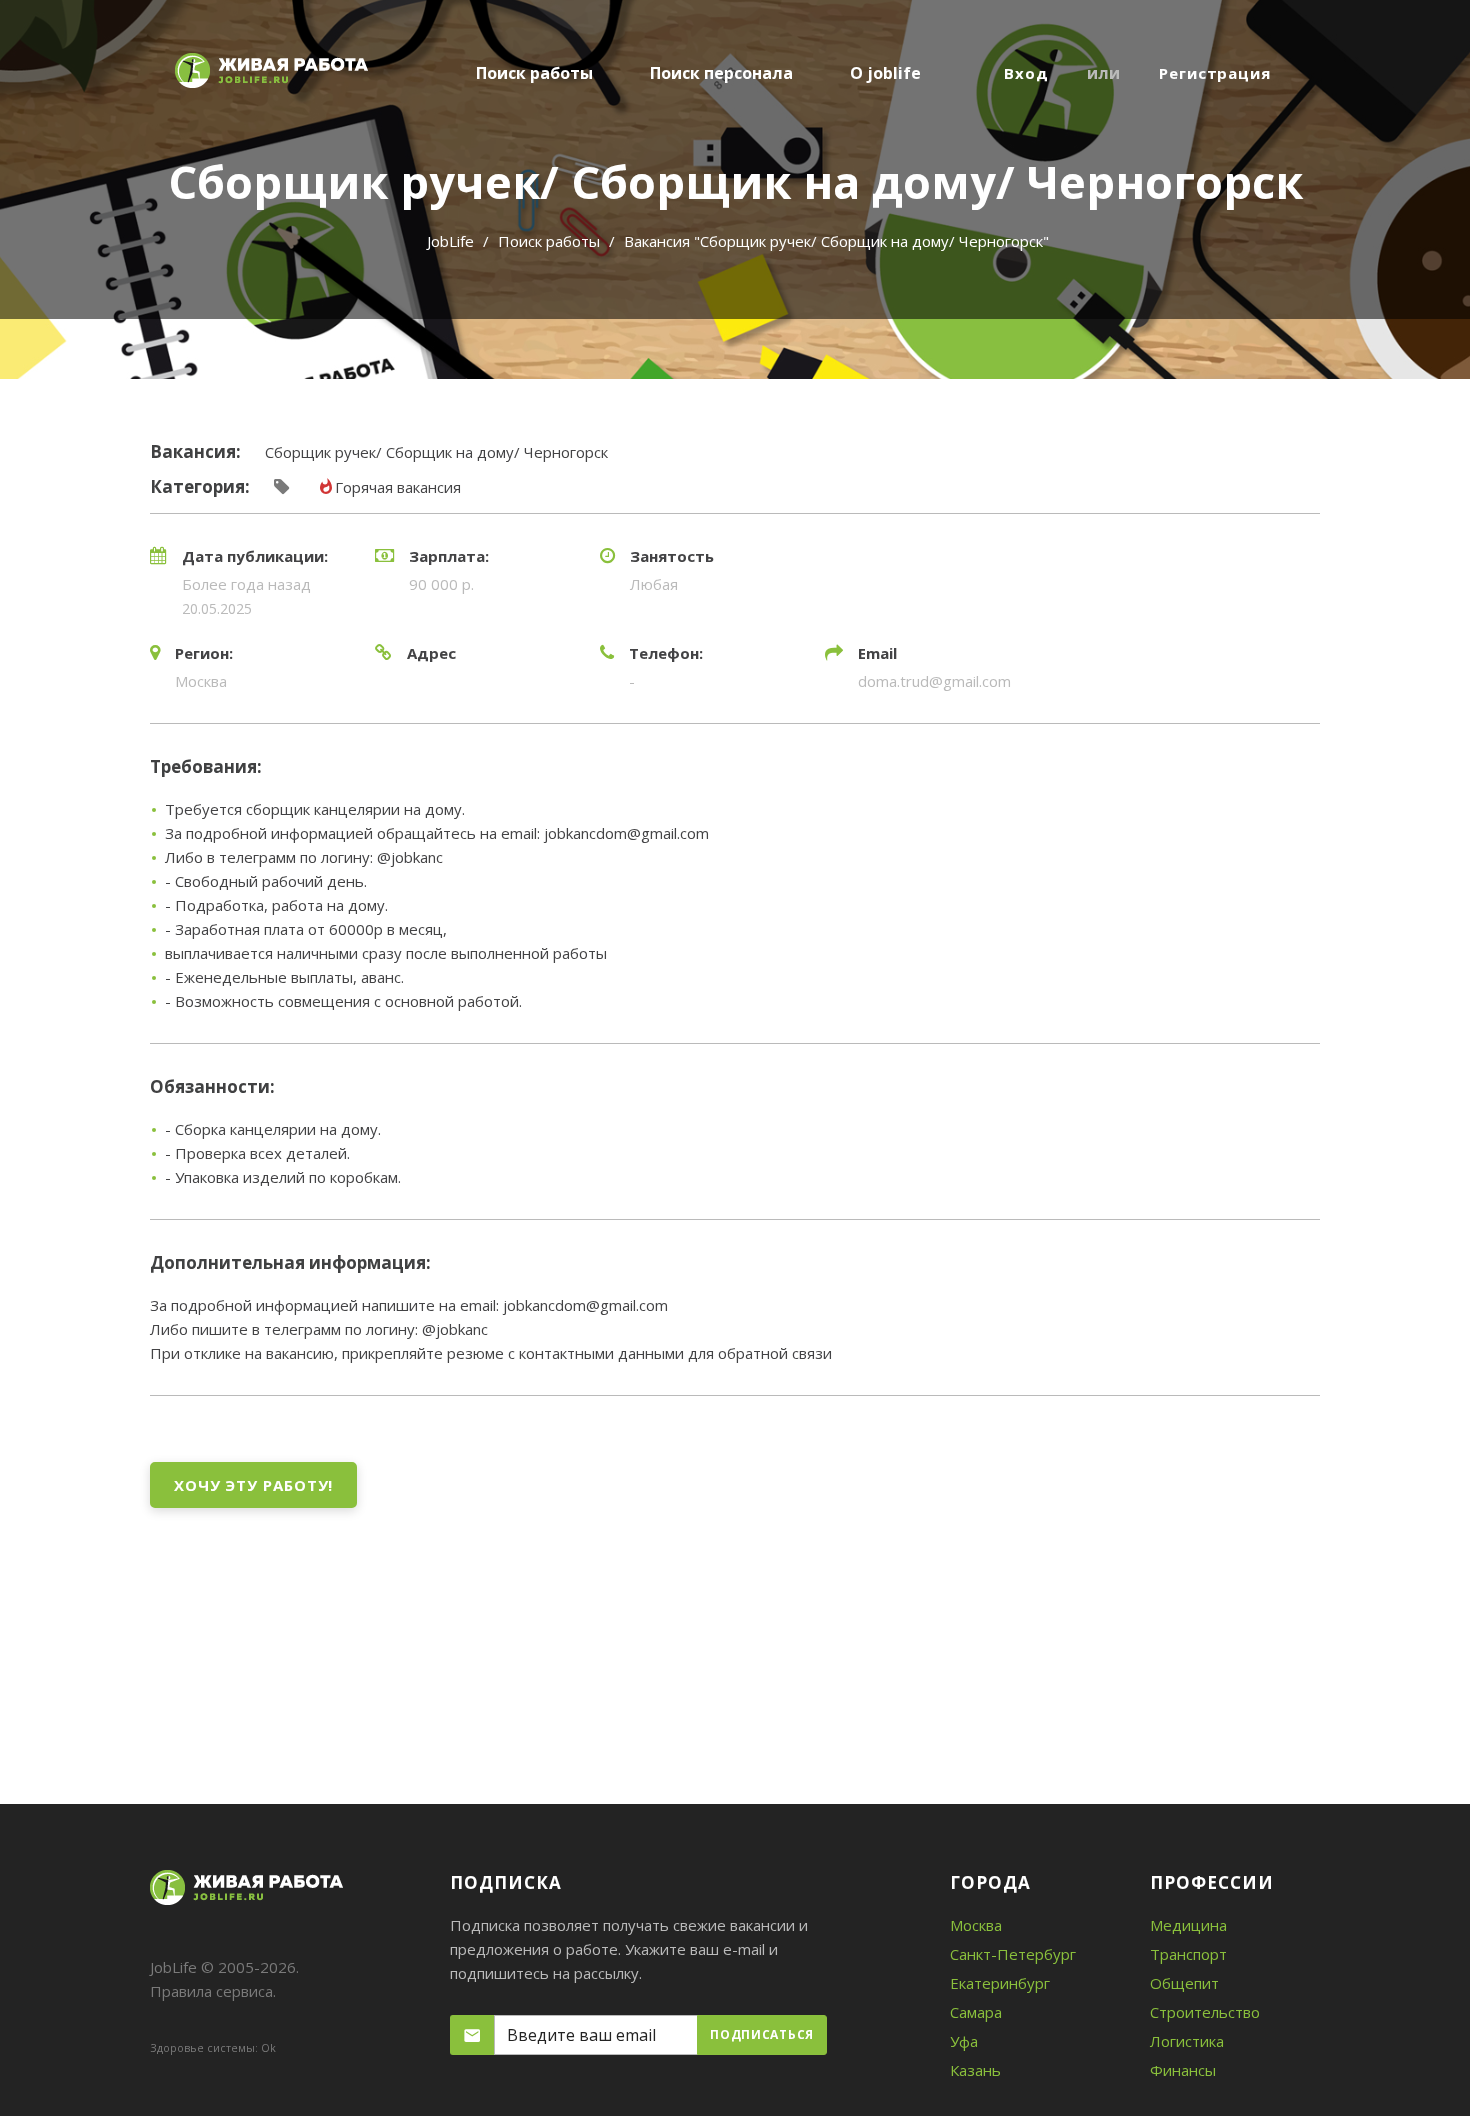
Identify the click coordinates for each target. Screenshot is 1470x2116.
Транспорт (1188, 1954)
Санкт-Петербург (1013, 1954)
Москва (976, 1925)
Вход (1026, 73)
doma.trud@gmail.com (934, 681)
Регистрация (1215, 73)
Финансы (1183, 2070)
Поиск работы (534, 73)
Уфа (964, 2041)
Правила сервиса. (213, 1991)
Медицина (1188, 1925)
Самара (976, 2012)
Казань (975, 2070)
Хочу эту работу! (253, 1485)
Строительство (1205, 2012)
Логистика (1187, 2041)
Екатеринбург (1000, 1983)
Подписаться (762, 2034)
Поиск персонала (721, 73)
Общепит (1184, 1983)
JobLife (450, 241)
